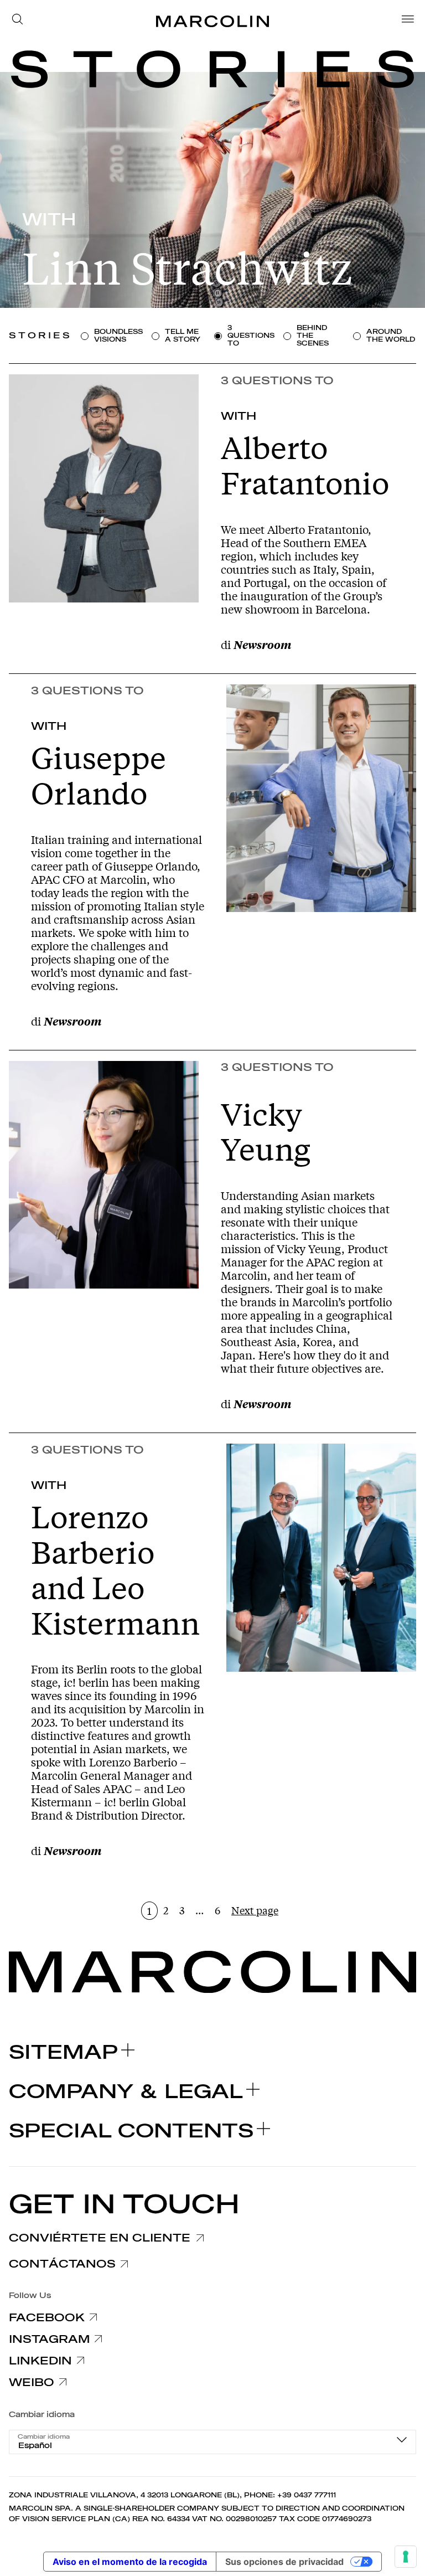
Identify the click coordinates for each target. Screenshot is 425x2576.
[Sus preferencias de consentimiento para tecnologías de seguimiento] (406, 2557)
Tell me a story (183, 336)
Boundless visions (118, 336)
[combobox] (212, 2442)
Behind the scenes (313, 336)
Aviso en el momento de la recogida (130, 2562)
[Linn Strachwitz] (212, 190)
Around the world (391, 336)
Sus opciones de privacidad (284, 2562)
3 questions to (251, 336)
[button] (20, 21)
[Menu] (405, 21)
